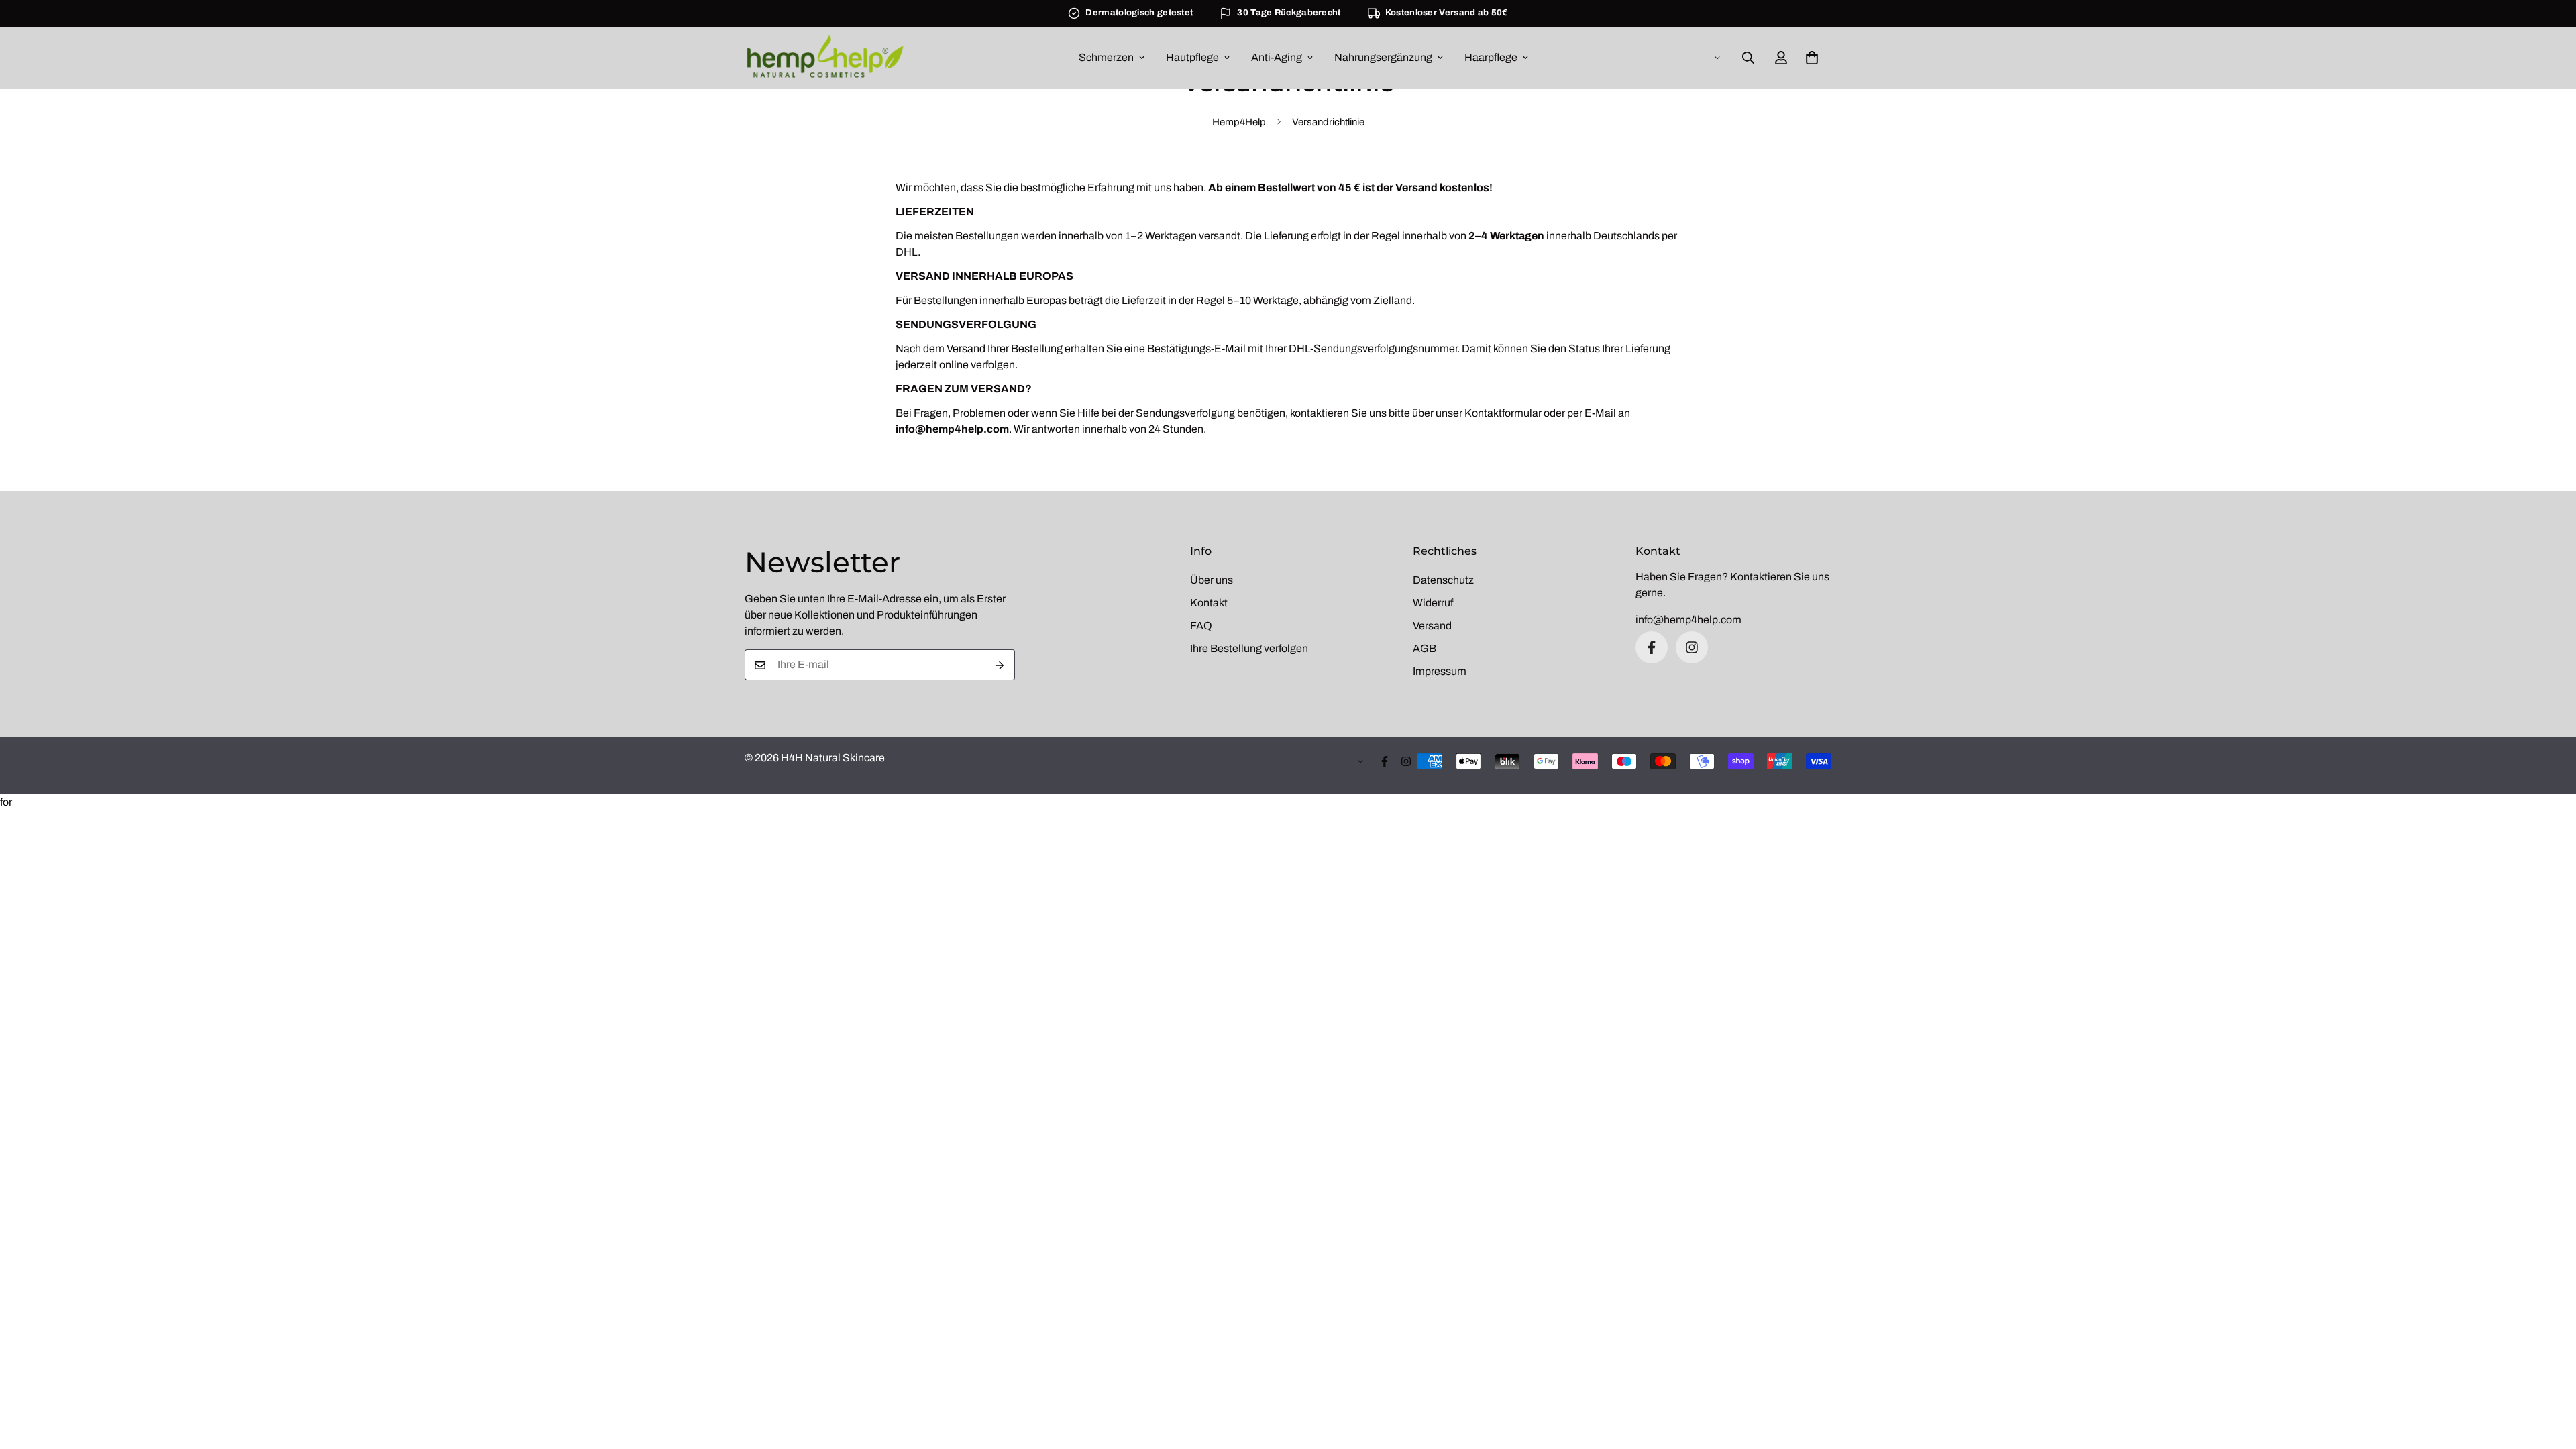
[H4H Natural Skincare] (825, 58)
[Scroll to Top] (2550, 1376)
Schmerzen (1106, 57)
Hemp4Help (1239, 121)
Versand (1432, 626)
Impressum (1440, 671)
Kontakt (1209, 603)
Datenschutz (1443, 580)
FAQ (1201, 626)
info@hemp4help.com (1688, 620)
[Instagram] (1692, 647)
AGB (1425, 648)
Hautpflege (1192, 57)
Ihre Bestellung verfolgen (1249, 648)
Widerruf (1433, 603)
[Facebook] (1652, 647)
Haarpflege (1491, 57)
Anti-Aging (1277, 57)
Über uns (1212, 580)
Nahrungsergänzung (1383, 57)
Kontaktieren (1761, 577)
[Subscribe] (1000, 665)
